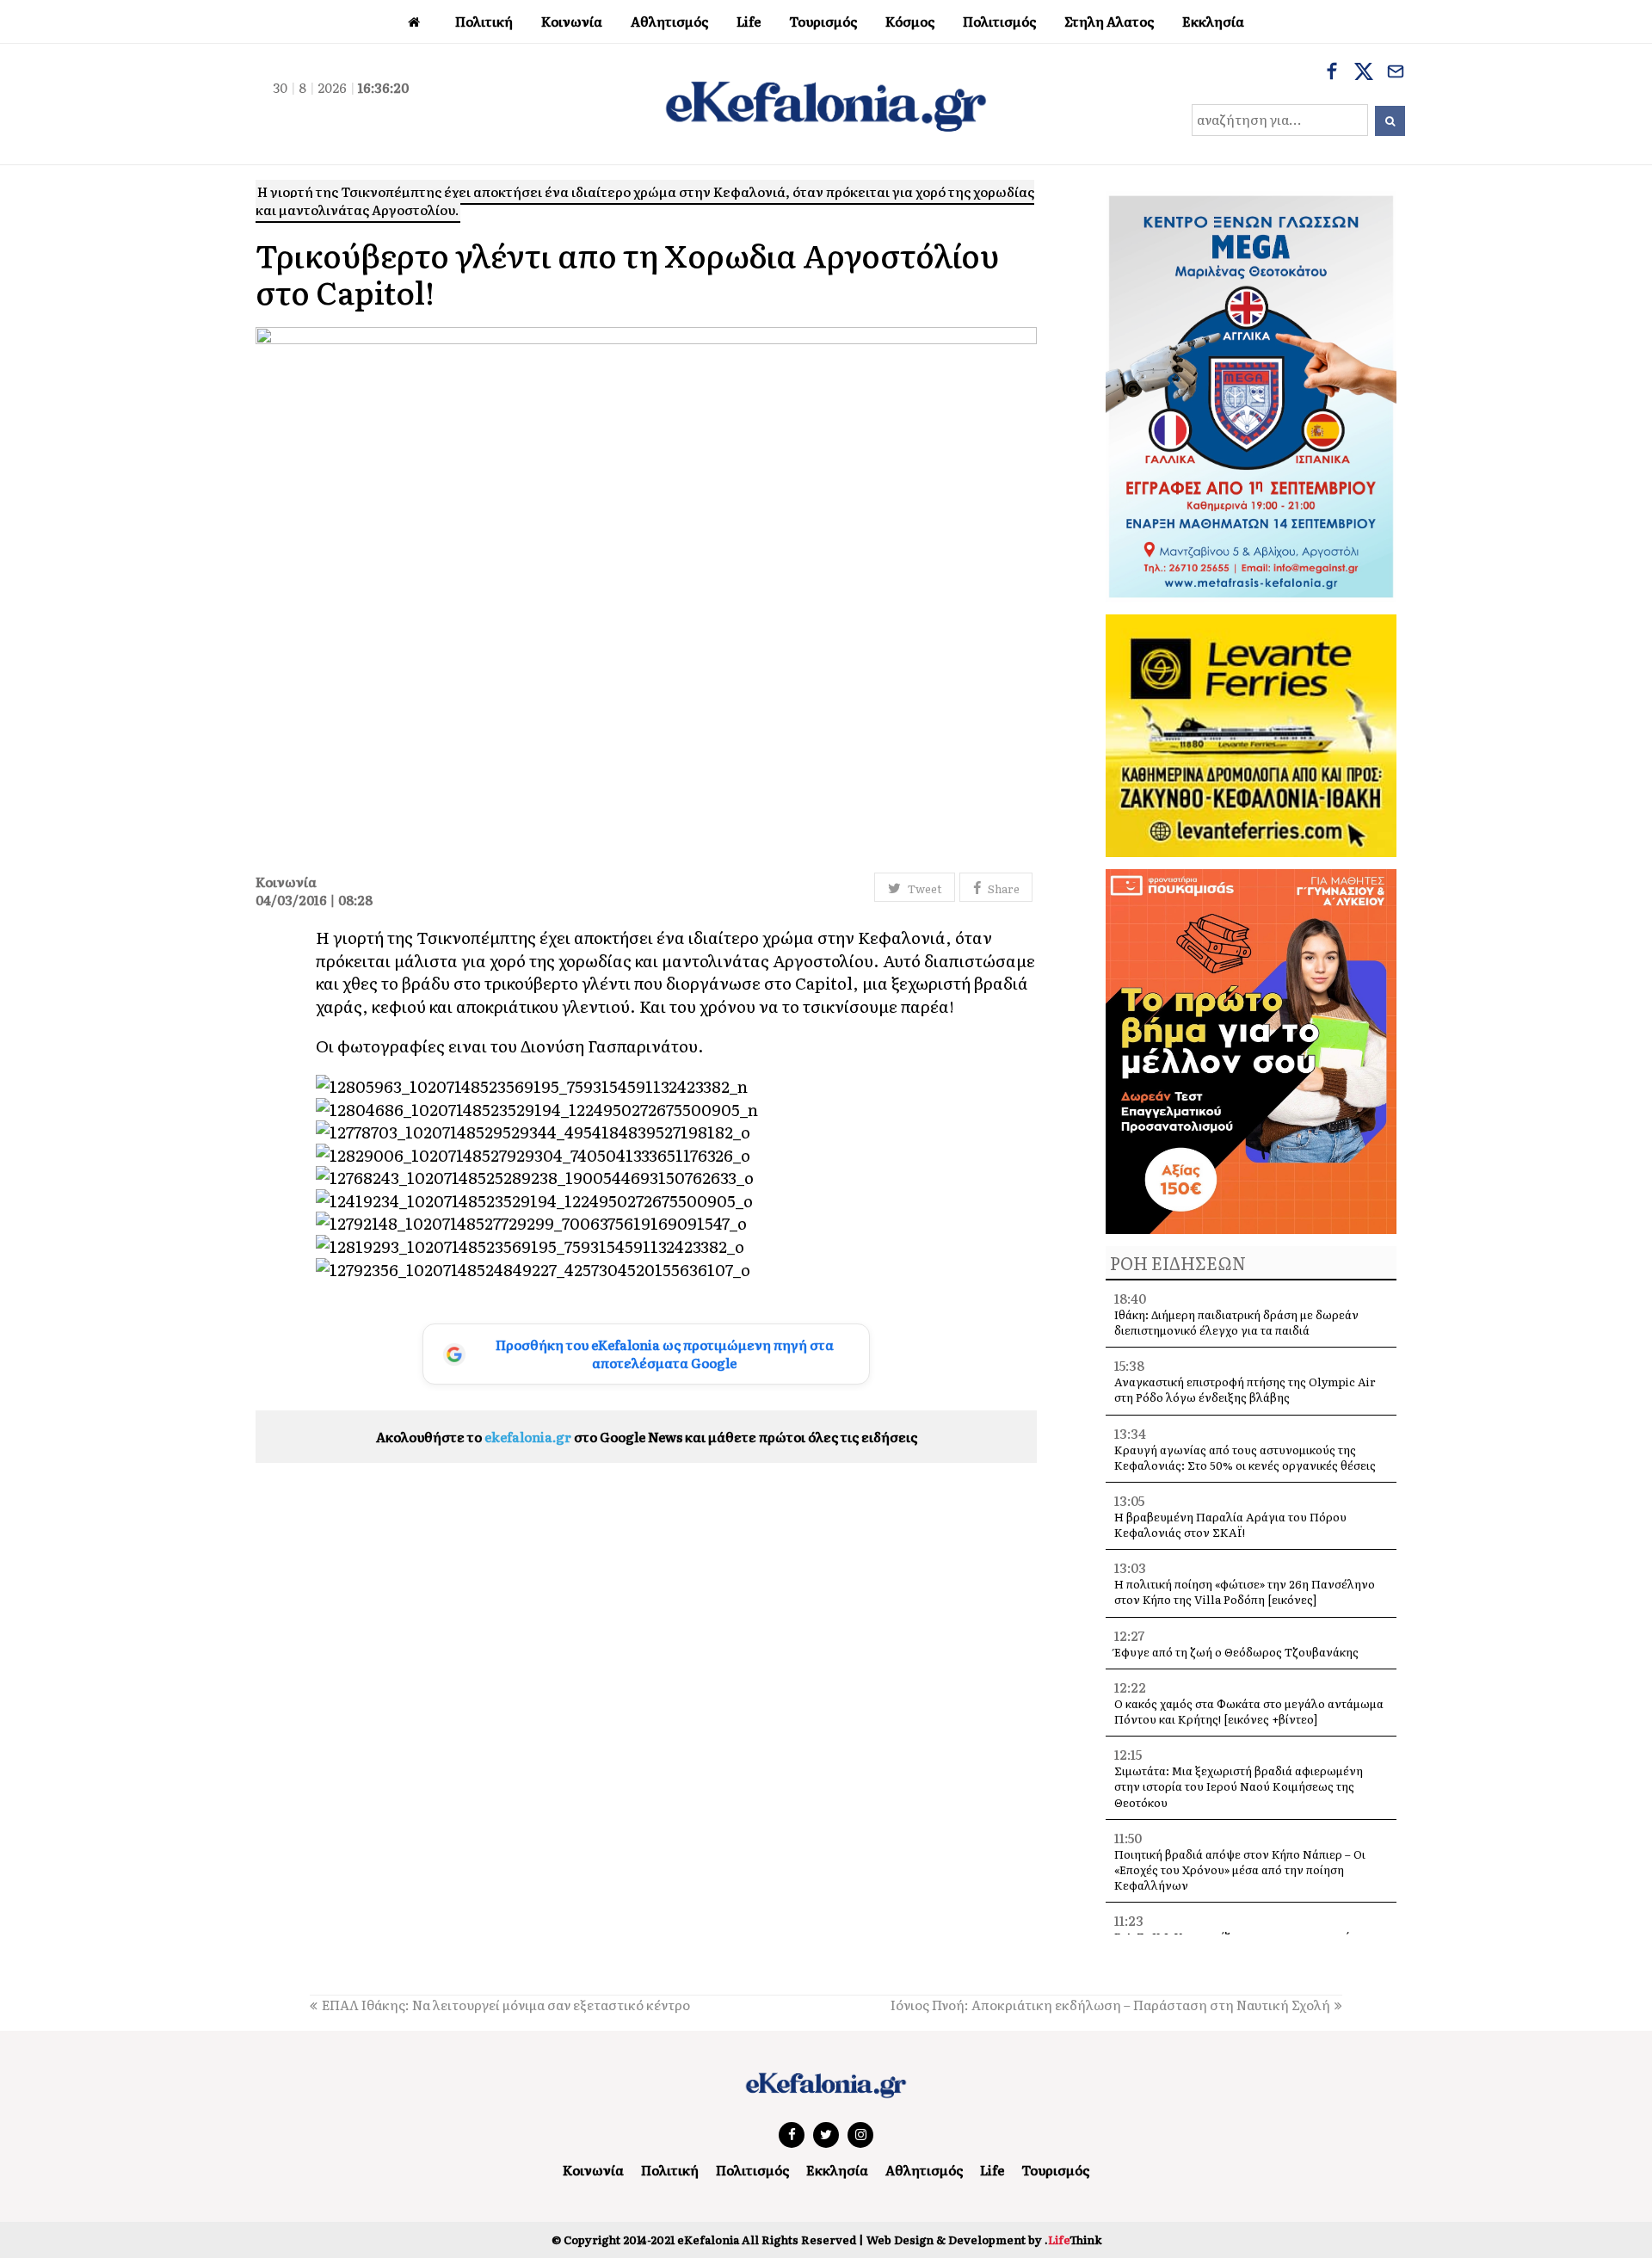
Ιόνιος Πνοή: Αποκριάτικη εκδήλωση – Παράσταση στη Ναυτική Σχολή (1110, 2005)
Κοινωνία (593, 2170)
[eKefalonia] (826, 104)
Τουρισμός (1055, 2170)
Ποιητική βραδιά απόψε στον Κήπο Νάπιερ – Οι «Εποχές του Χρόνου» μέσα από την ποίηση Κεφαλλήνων (1240, 1869)
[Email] (1396, 73)
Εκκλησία (837, 2170)
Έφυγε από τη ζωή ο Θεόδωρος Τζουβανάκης (1236, 1652)
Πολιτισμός (752, 2170)
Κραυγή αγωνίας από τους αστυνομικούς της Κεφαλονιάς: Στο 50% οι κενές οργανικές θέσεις (1245, 1457)
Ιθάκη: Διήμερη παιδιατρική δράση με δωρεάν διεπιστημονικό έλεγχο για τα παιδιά (1236, 1322)
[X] (1364, 73)
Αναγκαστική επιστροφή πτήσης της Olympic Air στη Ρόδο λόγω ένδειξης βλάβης (1245, 1389)
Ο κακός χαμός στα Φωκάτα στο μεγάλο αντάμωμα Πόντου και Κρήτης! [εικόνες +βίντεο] (1249, 1711)
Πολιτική (670, 2170)
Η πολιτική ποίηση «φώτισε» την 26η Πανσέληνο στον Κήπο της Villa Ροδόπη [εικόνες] (1245, 1592)
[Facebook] (1332, 73)
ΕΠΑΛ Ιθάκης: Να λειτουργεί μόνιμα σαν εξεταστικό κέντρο (506, 2005)
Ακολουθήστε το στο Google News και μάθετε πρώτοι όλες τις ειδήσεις (647, 1437)
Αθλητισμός (924, 2170)
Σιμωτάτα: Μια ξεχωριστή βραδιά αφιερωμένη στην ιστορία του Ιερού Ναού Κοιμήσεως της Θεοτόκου (1239, 1786)
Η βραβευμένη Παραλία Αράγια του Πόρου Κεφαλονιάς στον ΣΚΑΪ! (1230, 1524)
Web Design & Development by (984, 2239)
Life (992, 2170)
